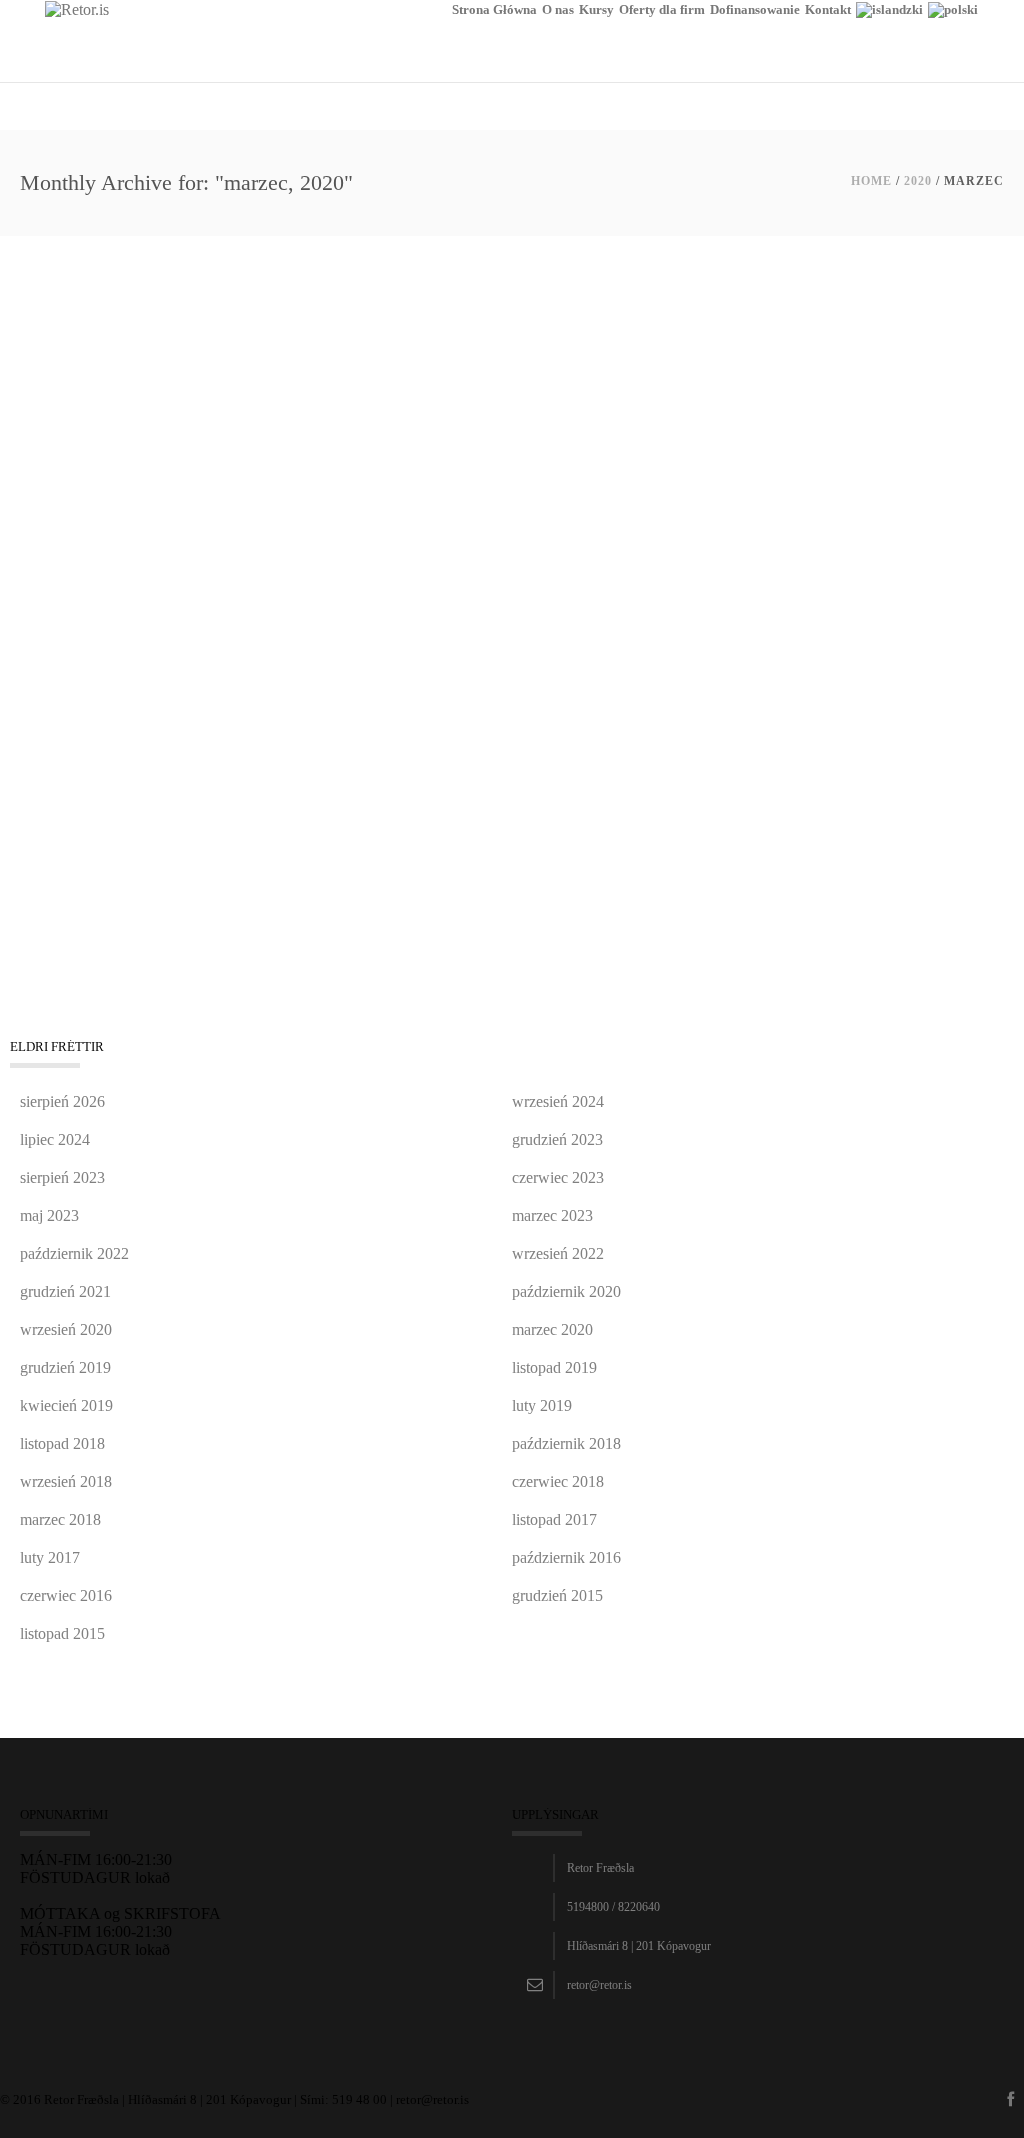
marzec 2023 (552, 1215)
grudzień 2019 (65, 1367)
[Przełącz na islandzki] (889, 42)
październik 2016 (566, 1557)
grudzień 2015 (557, 1595)
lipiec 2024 (55, 1139)
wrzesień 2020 (66, 1329)
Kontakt (828, 9)
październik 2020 (566, 1291)
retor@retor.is (599, 1985)
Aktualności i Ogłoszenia (87, 355)
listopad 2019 (554, 1367)
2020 (918, 181)
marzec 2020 (552, 1329)
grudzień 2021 (65, 1291)
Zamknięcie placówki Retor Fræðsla (181, 571)
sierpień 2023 (62, 1177)
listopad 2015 (62, 1633)
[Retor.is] (77, 8)
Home (871, 181)
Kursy (596, 9)
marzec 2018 (60, 1519)
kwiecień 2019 (66, 1405)
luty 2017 (50, 1557)
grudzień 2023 (557, 1139)
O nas (558, 9)
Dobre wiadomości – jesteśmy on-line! (189, 330)
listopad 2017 (554, 1519)
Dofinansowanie (755, 9)
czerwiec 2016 (66, 1595)
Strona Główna (494, 9)
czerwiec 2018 (558, 1481)
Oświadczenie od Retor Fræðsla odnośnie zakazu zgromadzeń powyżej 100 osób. (369, 812)
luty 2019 (542, 1405)
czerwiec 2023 (558, 1177)
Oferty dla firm (662, 9)
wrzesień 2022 (558, 1253)
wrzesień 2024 (558, 1101)
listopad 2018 (62, 1443)
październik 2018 (566, 1443)
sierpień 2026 (62, 1101)
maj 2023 (49, 1215)
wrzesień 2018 (66, 1481)
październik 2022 (74, 1253)
